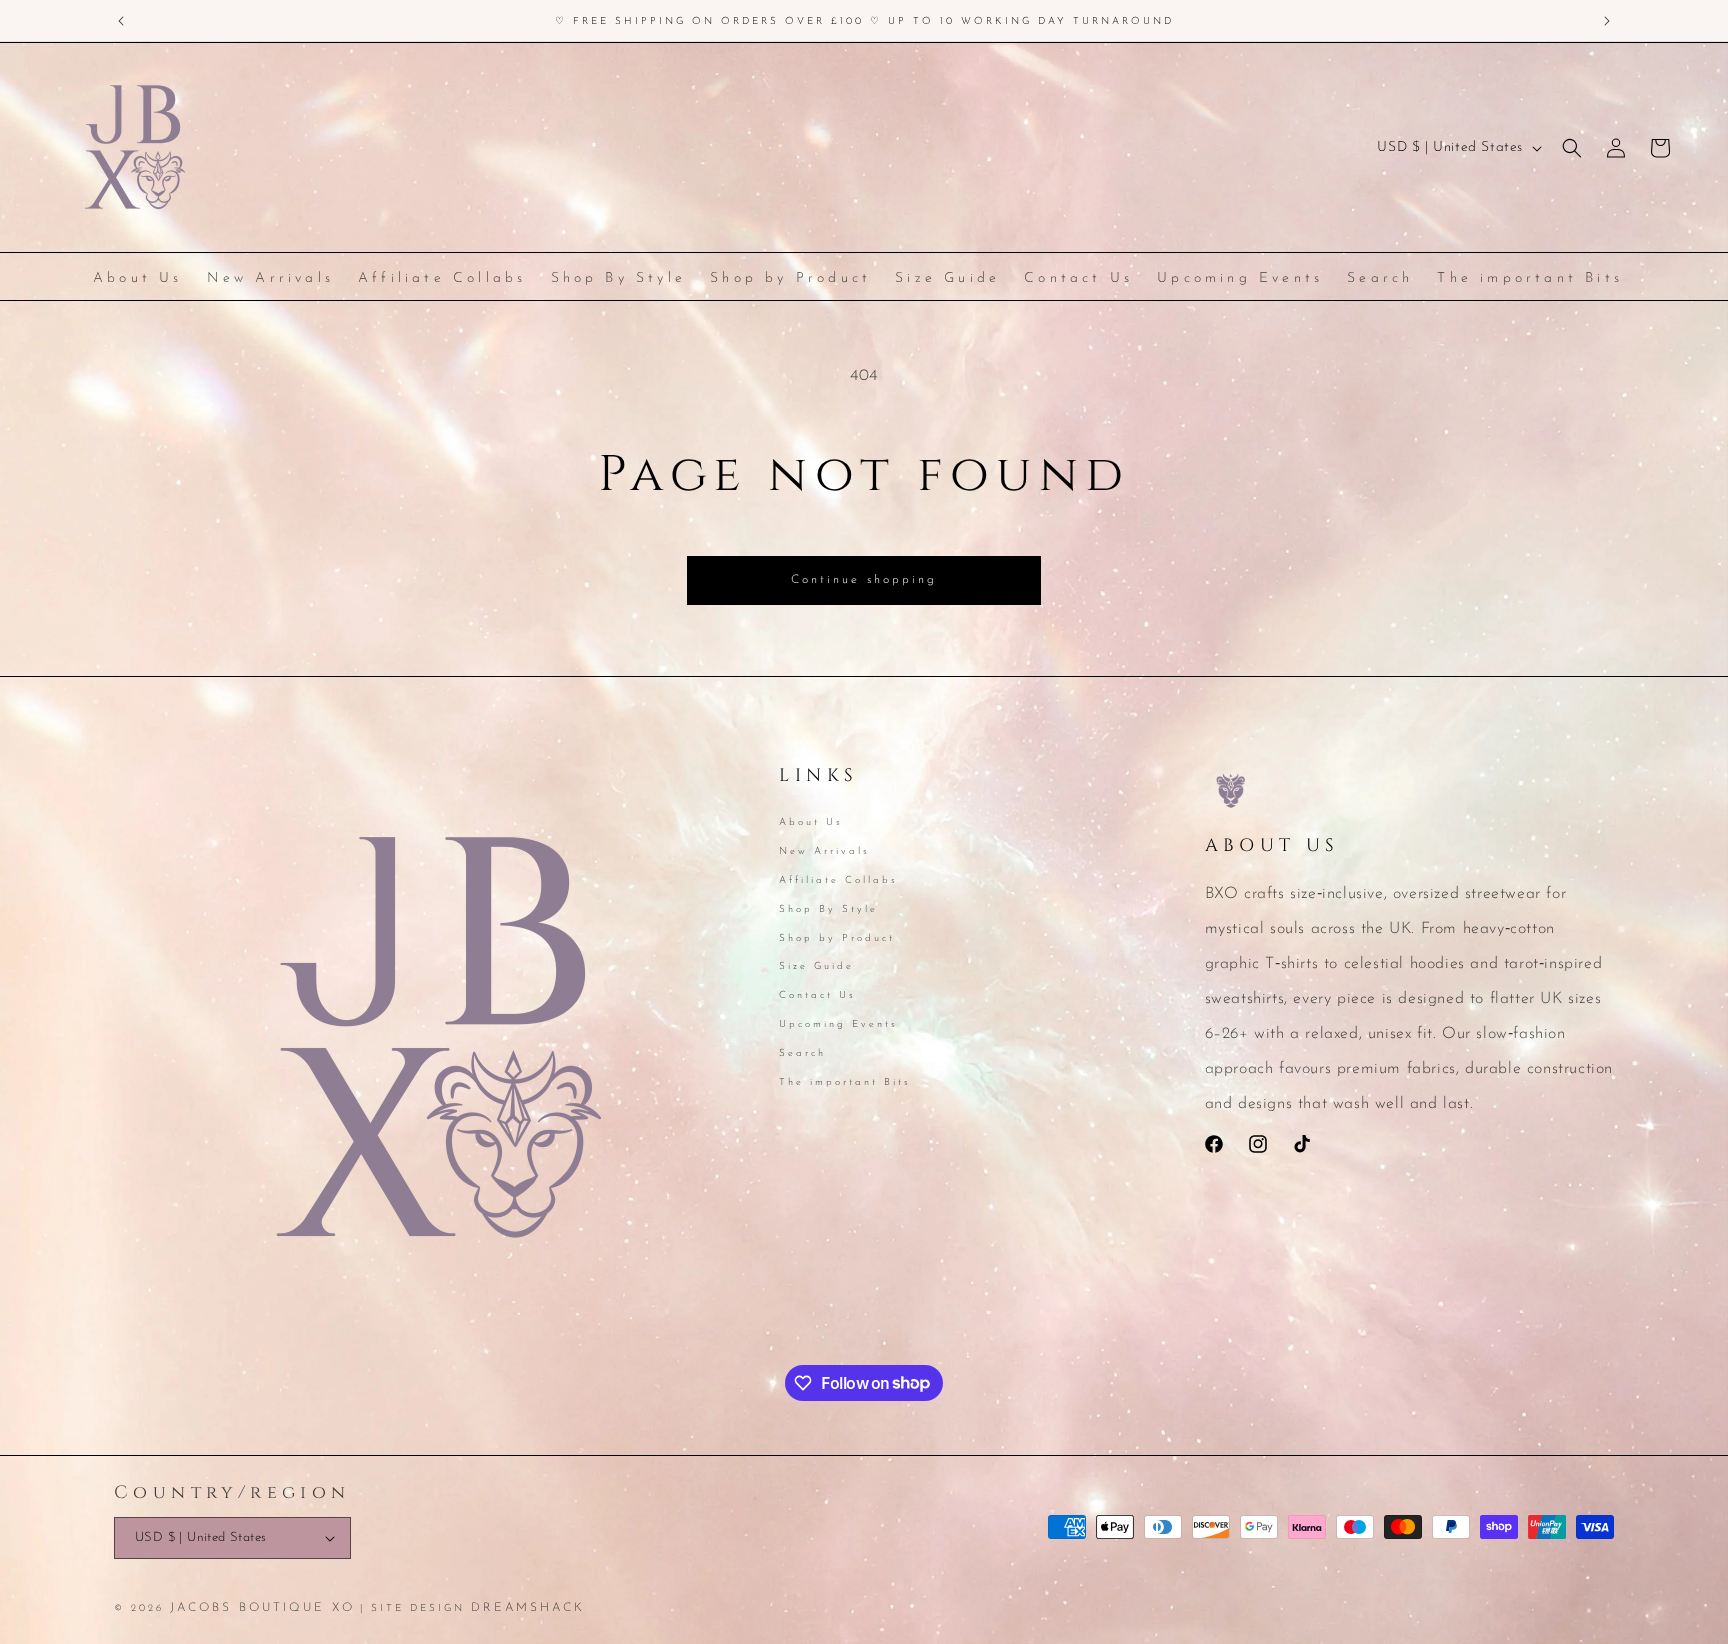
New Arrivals (824, 851)
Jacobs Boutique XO (262, 1608)
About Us (811, 824)
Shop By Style (828, 908)
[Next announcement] (1607, 21)
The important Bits (845, 1081)
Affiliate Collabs (838, 880)
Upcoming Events (838, 1024)
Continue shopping (864, 580)
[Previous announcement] (121, 21)
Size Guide (816, 966)
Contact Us (817, 995)
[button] (1572, 148)
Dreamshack (528, 1608)
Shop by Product (837, 937)
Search (802, 1052)
